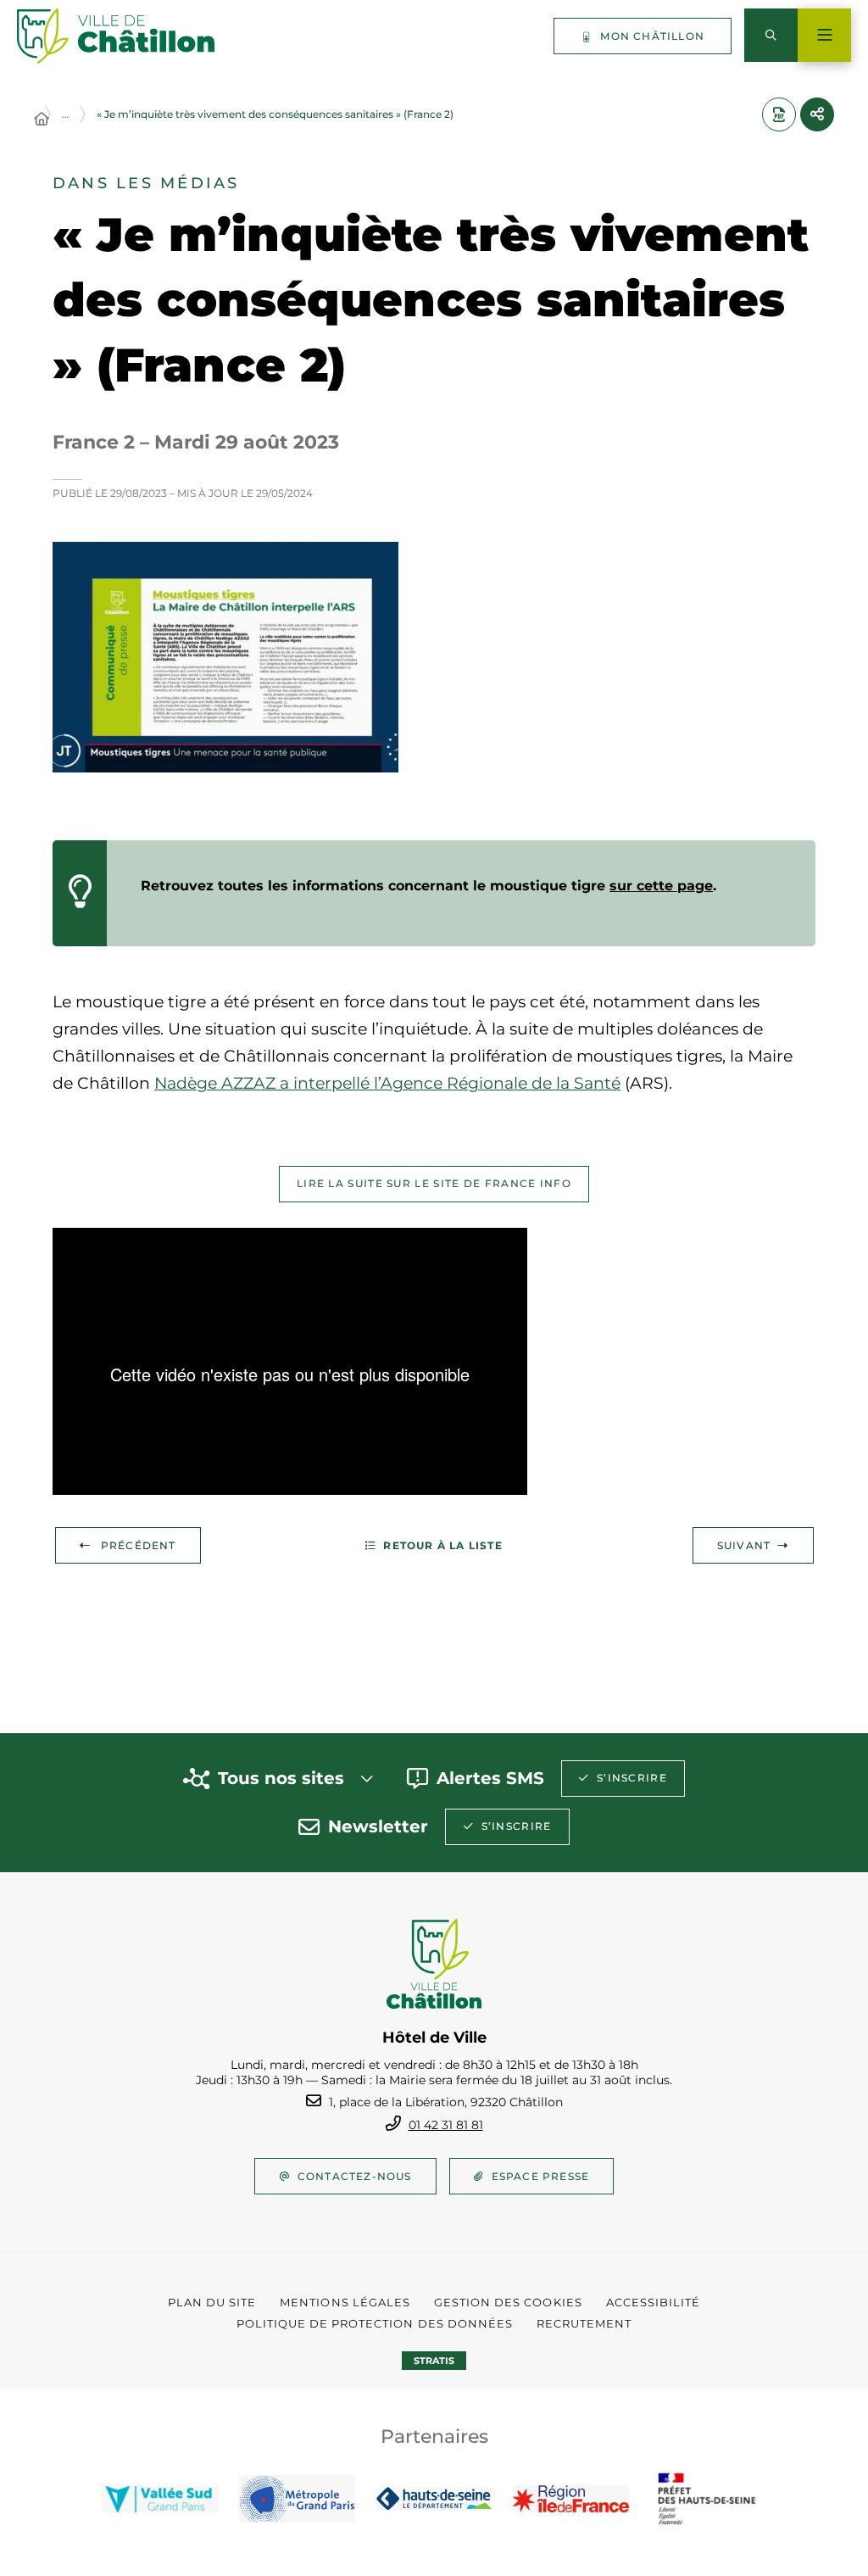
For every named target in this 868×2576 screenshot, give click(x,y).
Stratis (434, 2361)
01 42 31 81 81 (446, 2125)
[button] (225, 657)
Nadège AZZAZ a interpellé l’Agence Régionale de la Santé (387, 1083)
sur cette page (661, 886)
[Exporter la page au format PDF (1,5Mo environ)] (779, 114)
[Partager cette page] (817, 114)
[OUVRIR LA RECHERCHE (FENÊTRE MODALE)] (771, 35)
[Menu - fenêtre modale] (824, 35)
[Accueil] (42, 120)
